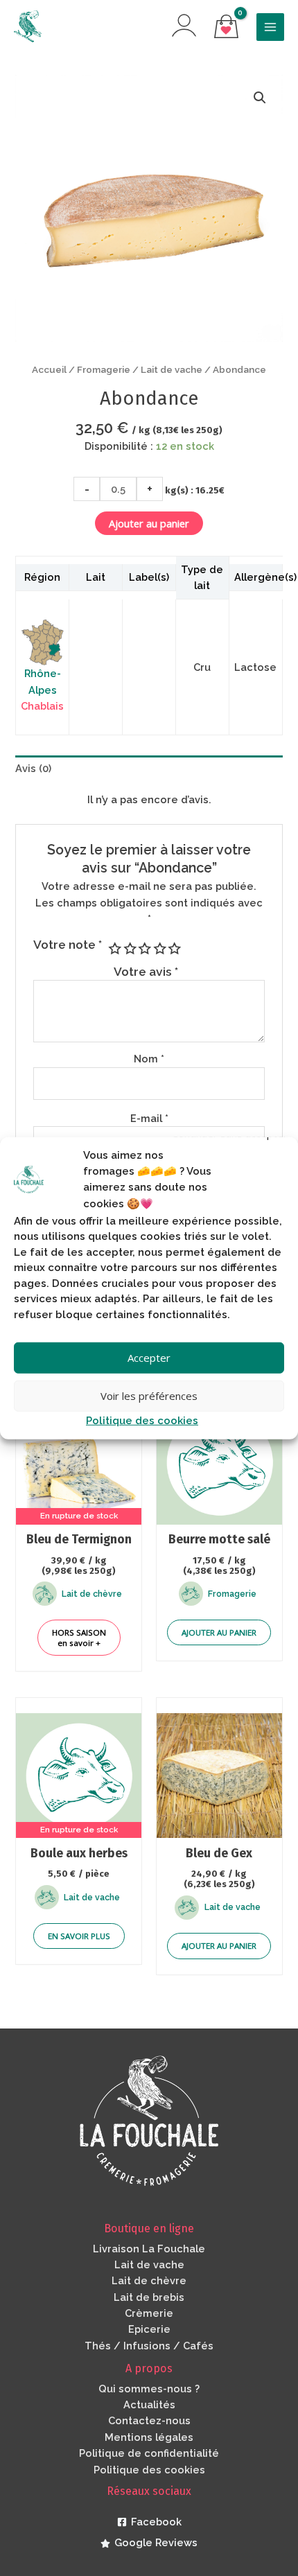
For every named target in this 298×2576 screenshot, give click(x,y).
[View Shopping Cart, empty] (226, 27)
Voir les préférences (149, 1396)
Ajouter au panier (149, 523)
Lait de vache (172, 369)
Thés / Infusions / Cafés (149, 2346)
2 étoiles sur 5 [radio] (129, 949)
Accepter (149, 1358)
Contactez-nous (149, 2420)
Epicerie (149, 2329)
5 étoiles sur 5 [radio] (174, 949)
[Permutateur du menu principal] (270, 27)
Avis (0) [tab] (33, 768)
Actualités (149, 2404)
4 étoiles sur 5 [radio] (159, 949)
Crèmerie (149, 2313)
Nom (149, 1059)
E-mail (149, 1118)
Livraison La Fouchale (149, 2249)
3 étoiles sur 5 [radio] (144, 949)
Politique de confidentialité (149, 2453)
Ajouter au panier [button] (219, 1632)
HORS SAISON (79, 1638)
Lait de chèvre (149, 2280)
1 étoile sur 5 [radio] (114, 949)
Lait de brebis (149, 2297)
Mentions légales (149, 2437)
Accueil (49, 369)
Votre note (68, 945)
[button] (260, 98)
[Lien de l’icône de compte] (184, 25)
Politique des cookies (142, 1420)
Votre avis (146, 972)
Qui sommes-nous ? (149, 2389)
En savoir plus (79, 1936)
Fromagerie (104, 369)
